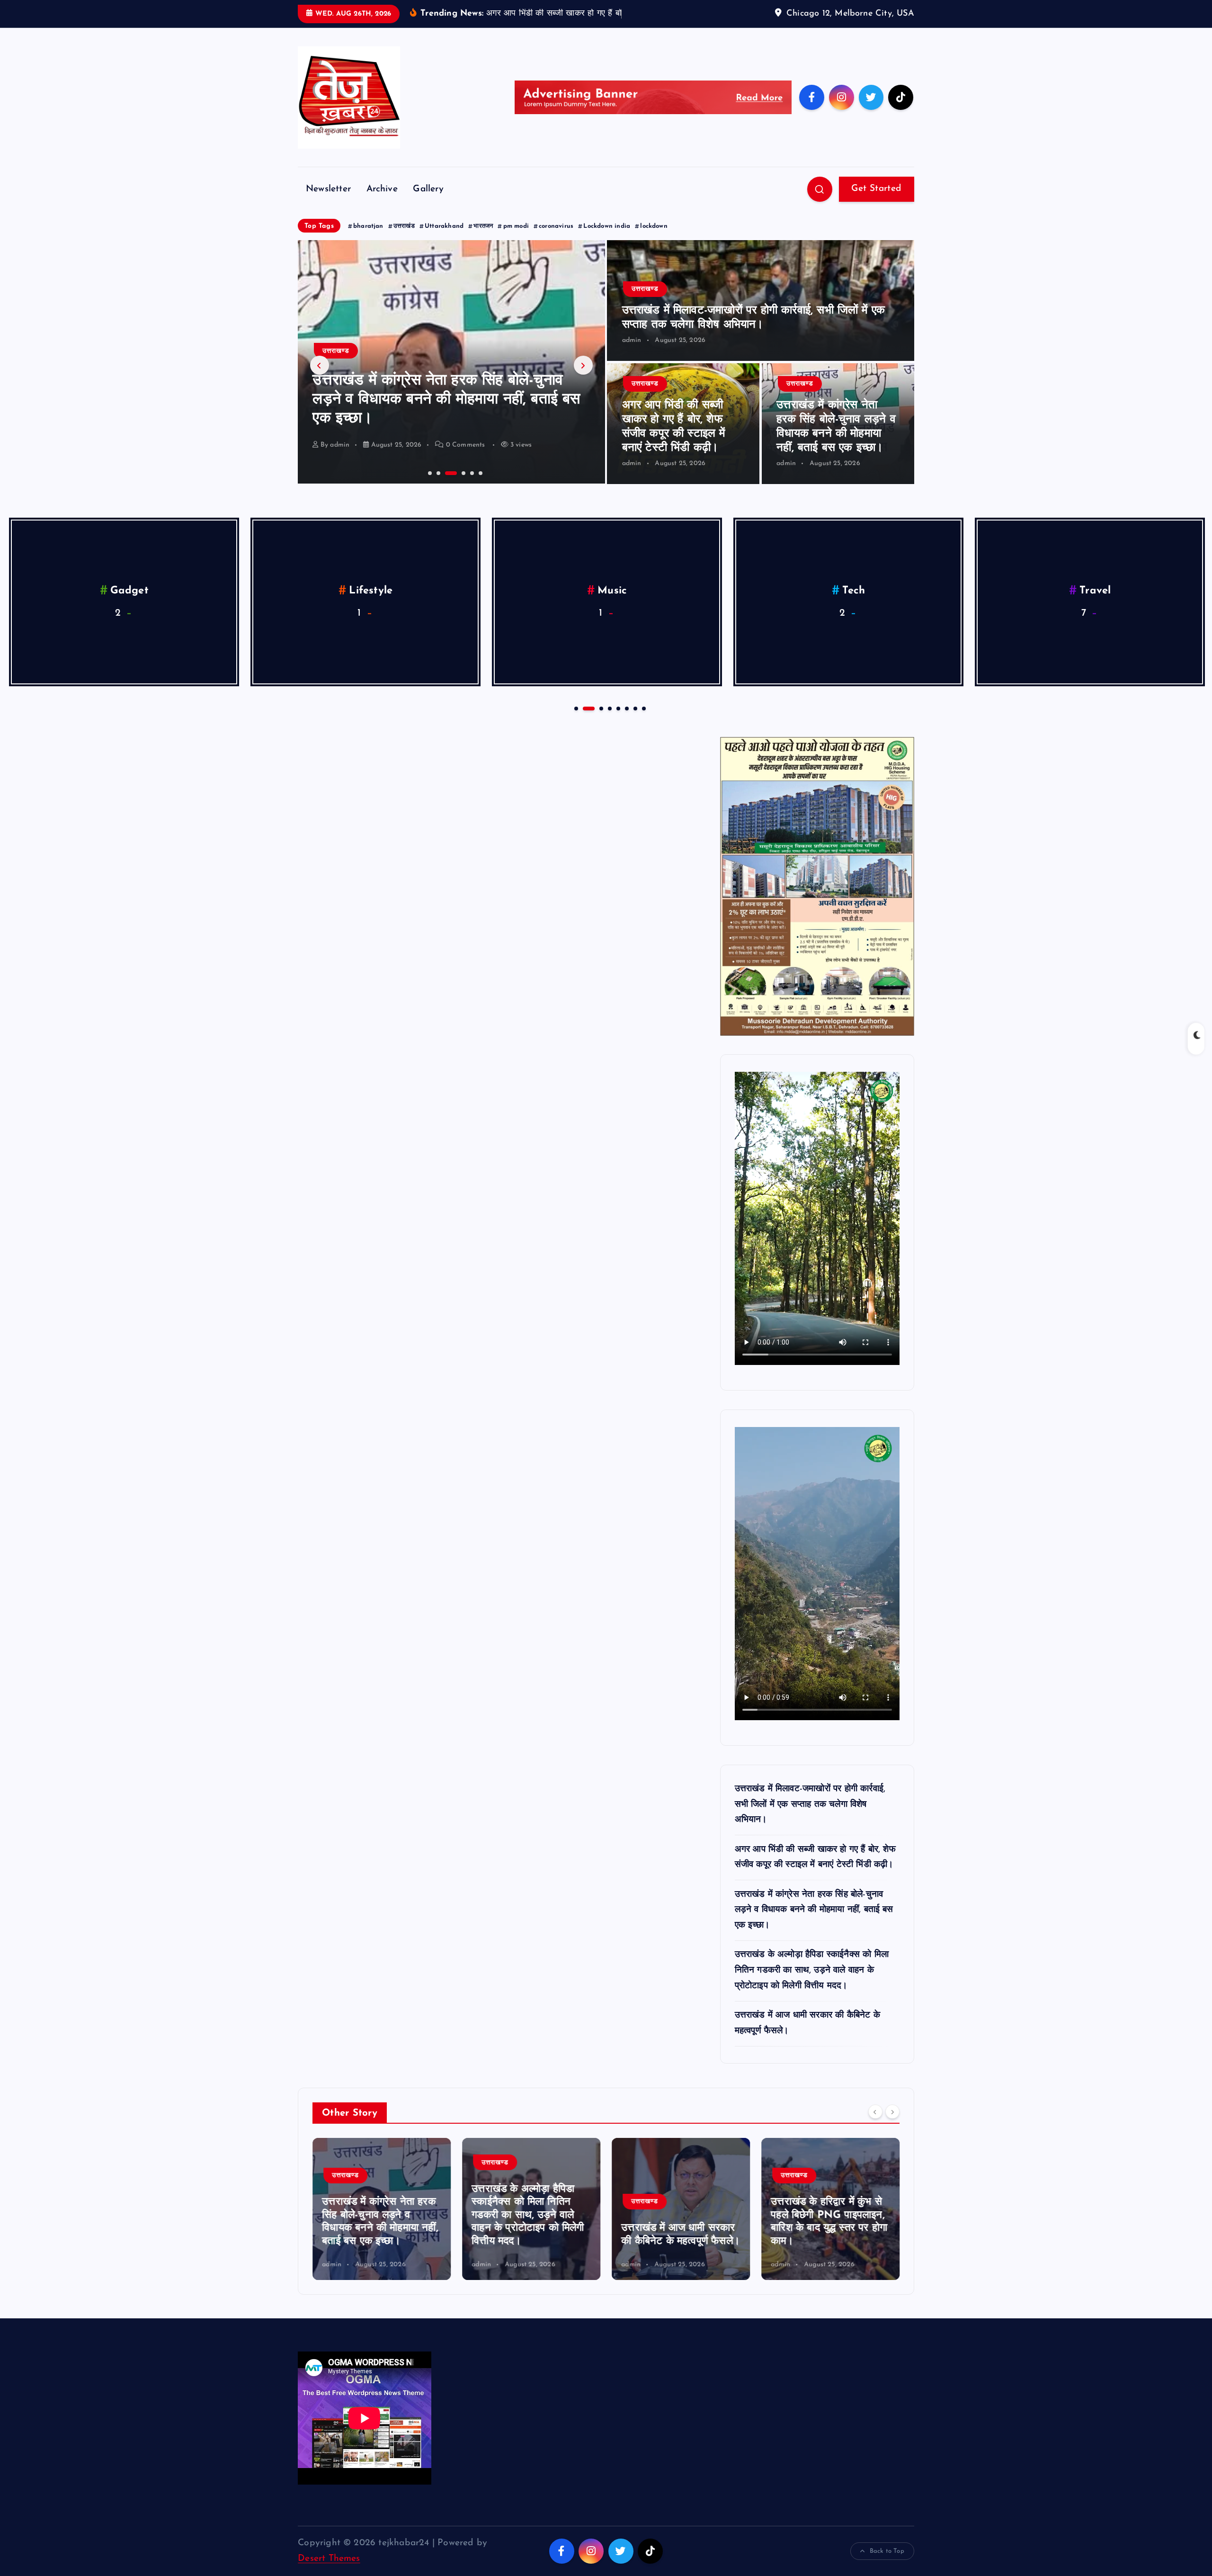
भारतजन (483, 241)
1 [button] (429, 486)
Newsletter (328, 203)
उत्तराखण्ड (336, 365)
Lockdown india (607, 241)
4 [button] (454, 486)
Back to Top (887, 2566)
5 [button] (471, 486)
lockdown (654, 241)
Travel (371, 605)
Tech (129, 605)
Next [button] (583, 380)
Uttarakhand (444, 241)
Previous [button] (320, 380)
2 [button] (437, 486)
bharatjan (368, 241)
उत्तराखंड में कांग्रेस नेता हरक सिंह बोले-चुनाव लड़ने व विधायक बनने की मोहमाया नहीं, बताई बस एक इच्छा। (814, 1925)
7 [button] (634, 722)
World (612, 605)
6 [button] (480, 486)
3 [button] (446, 486)
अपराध (1095, 605)
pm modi (516, 241)
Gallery (428, 203)
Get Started (876, 203)
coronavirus (556, 241)
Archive (382, 203)
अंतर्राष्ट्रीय (854, 605)
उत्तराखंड (404, 241)
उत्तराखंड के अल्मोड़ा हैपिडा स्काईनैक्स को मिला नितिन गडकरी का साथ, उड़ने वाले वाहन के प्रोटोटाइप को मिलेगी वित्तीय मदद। (442, 414)
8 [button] (643, 722)
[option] (451, 377)
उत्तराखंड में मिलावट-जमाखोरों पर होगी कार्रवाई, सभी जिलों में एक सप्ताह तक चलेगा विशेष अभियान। (810, 1819)
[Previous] (875, 2126)
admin (340, 459)
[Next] (892, 2126)
